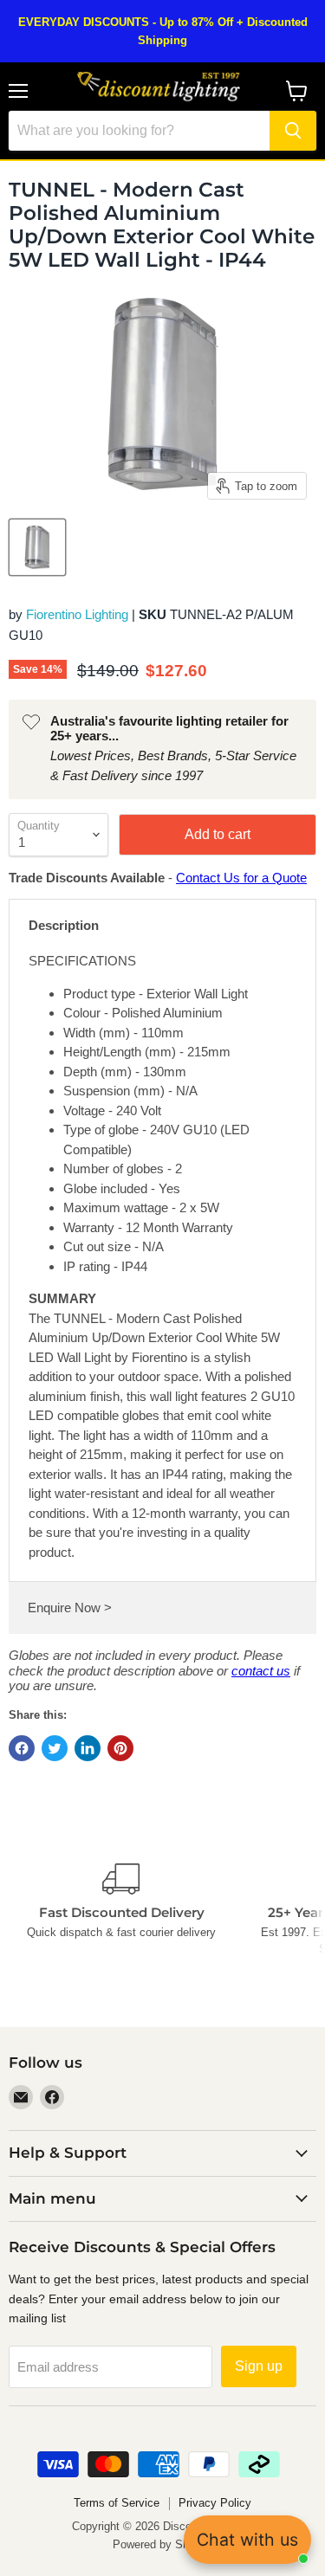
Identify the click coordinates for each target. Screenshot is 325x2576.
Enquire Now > (70, 1608)
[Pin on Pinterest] (120, 1748)
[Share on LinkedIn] (88, 1748)
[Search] (293, 131)
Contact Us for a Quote (241, 878)
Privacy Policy (215, 2503)
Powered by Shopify (163, 2544)
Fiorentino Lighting (77, 614)
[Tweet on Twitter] (55, 1748)
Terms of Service (117, 2503)
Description (64, 925)
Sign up (259, 2366)
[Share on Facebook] (22, 1748)
